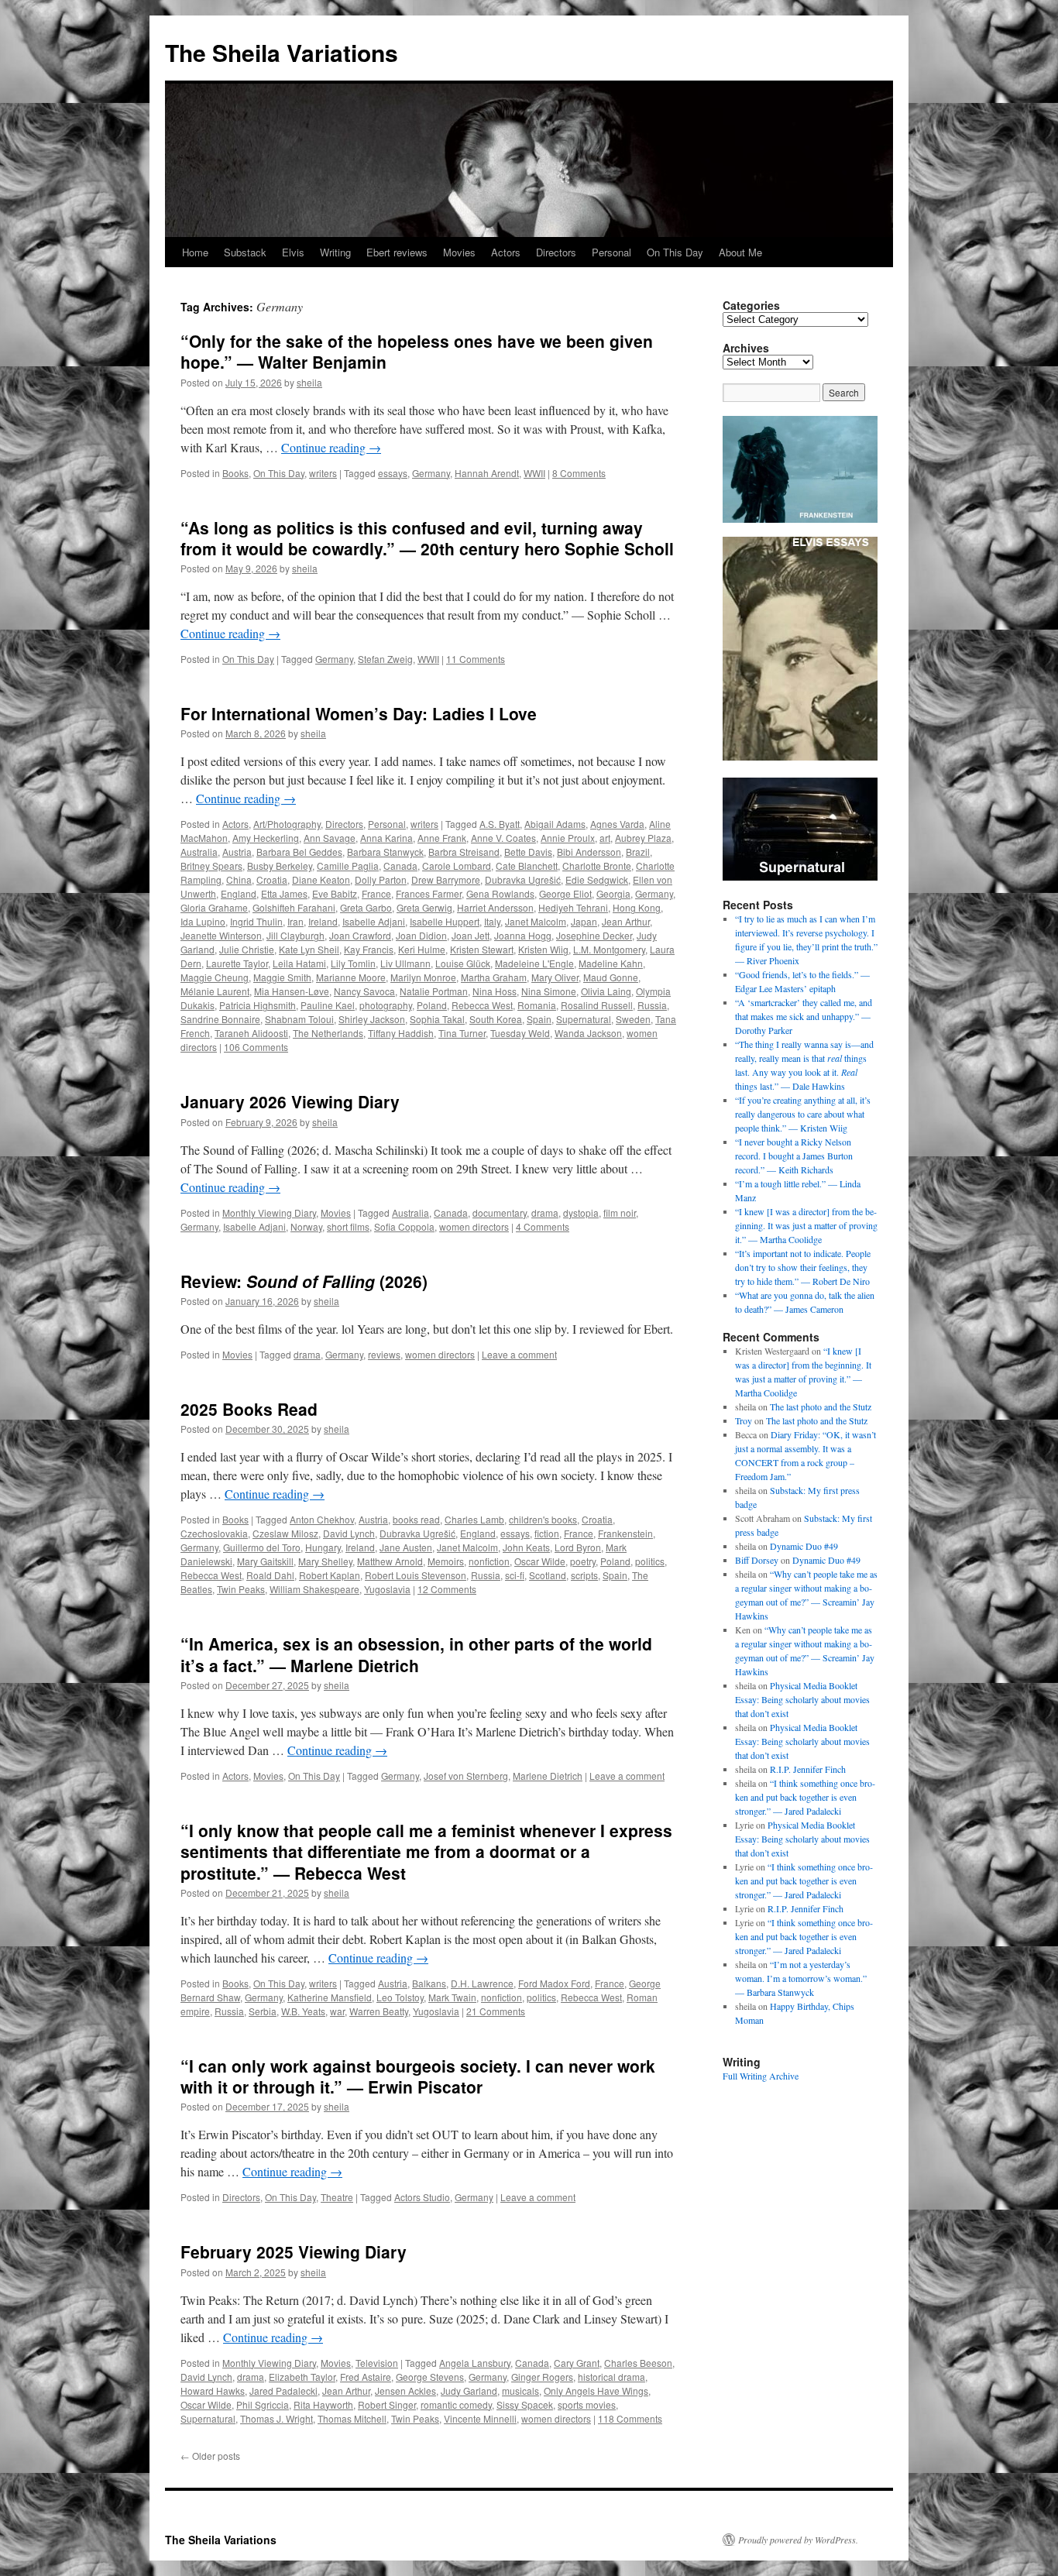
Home (195, 252)
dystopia (581, 1212)
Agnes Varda (617, 824)
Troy (744, 1420)
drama (545, 1212)
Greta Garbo (366, 907)
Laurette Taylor (237, 963)
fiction (547, 1533)
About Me (740, 252)
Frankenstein (625, 1533)
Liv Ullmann (405, 963)
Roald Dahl (270, 1575)
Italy (492, 921)
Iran (295, 921)
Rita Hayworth (323, 2404)
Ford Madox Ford (554, 1983)
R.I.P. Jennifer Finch (808, 1769)
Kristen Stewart (482, 949)
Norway (306, 1226)
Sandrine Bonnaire (220, 1019)
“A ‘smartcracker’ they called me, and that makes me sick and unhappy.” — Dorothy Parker (804, 1016)
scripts (584, 1575)
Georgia (613, 893)
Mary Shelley (325, 1561)
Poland (432, 1005)
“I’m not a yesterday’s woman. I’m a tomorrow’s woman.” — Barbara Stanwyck (801, 1978)
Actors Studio (422, 2197)
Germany (431, 473)
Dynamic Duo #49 (804, 1546)
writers (323, 473)
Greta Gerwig (424, 907)
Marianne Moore (351, 977)
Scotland (548, 1575)
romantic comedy (456, 2404)
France (376, 893)
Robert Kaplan (330, 1575)
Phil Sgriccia (263, 2404)
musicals (520, 2391)
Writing (335, 252)
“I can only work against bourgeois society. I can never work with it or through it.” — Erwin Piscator (418, 2076)
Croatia (272, 879)
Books (235, 473)
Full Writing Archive (761, 2076)
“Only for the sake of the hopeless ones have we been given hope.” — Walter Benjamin (417, 351)
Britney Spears (211, 866)
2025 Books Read (249, 1409)
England (239, 893)
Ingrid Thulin (256, 921)
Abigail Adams (555, 824)
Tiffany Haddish (401, 1033)
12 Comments (447, 1589)
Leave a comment (519, 1354)
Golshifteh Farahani (294, 907)
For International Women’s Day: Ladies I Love (359, 713)
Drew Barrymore (446, 879)
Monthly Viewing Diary (269, 1212)
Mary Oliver (555, 977)
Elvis (293, 252)
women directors (474, 1226)
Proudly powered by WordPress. (798, 2540)
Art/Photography (287, 824)
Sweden (633, 1019)
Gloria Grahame (214, 907)
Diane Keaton (321, 879)
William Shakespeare (314, 1589)
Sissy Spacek (525, 2404)
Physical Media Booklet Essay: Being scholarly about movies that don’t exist (802, 1699)
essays (393, 473)
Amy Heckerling (266, 838)
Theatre (337, 2197)
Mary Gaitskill (265, 1561)
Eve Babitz (335, 893)
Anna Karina (386, 838)
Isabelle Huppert (445, 921)
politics (650, 1561)
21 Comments (496, 2011)
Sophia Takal (437, 1019)
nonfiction (489, 1561)
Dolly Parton (381, 879)
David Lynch (349, 1533)
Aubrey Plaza (643, 838)
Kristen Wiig (543, 949)
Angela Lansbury (475, 2363)
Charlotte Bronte (597, 866)
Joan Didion (421, 935)
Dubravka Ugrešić (523, 879)
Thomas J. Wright (277, 2418)
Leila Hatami (299, 963)
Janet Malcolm (536, 921)
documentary (500, 1212)
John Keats (526, 1547)
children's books (543, 1519)
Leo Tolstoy (400, 1997)
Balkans (429, 1983)
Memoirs (446, 1561)
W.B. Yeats (303, 2011)
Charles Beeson (638, 2363)
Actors (506, 252)
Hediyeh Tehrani (573, 907)
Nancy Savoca (364, 991)
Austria (237, 852)
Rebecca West (482, 1005)
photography (386, 1005)
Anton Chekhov (322, 1519)
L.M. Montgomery (609, 949)
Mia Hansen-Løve (292, 991)
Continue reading (331, 447)
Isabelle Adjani (374, 921)
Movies (459, 252)
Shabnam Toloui (299, 1019)
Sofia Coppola (404, 1226)
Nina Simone (549, 991)
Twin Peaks (241, 1589)
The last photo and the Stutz (821, 1406)
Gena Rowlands (500, 893)
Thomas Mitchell (352, 2418)
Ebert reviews (397, 252)
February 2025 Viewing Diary (294, 2251)
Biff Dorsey (757, 1560)
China (239, 879)
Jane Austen (406, 1547)
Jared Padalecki (283, 2391)
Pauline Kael (328, 1005)
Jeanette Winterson (221, 935)
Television (377, 2363)
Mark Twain (452, 1997)
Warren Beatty (379, 2011)
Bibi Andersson (589, 852)
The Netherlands (328, 1033)
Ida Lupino (203, 921)
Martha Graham (494, 977)
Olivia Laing (606, 991)
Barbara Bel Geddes (299, 852)
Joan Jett (471, 935)
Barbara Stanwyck (385, 852)
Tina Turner (462, 1033)
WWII (534, 473)
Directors (556, 252)
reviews (384, 1354)
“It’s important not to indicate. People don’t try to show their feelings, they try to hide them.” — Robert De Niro (803, 1267)
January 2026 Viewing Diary (290, 1101)
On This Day (675, 252)
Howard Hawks (213, 2391)
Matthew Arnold (390, 1561)
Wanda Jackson (588, 1033)
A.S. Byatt (500, 824)
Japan (584, 921)
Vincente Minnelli (480, 2418)
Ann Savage (330, 838)
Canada (400, 866)
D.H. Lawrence (482, 1983)
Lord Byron (578, 1547)
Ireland (323, 921)
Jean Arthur (626, 921)
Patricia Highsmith (258, 1005)
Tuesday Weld (520, 1033)
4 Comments (543, 1226)
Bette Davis (528, 852)
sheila (309, 382)
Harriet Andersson (495, 907)
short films (348, 1226)
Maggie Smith (282, 977)
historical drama (611, 2377)
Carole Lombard (457, 866)
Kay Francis (369, 949)
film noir (620, 1212)
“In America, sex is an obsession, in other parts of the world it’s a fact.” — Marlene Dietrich (416, 1654)
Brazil (638, 852)
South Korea (496, 1019)
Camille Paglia (348, 866)
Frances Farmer (429, 893)
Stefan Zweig (385, 659)
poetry (583, 1561)
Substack (245, 252)
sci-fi (515, 1575)
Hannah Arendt (487, 473)
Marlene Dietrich (548, 1776)
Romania (537, 1005)
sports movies (587, 2404)
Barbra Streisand (464, 852)
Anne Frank (442, 838)
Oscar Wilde (540, 1561)
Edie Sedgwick (597, 879)
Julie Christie (247, 949)
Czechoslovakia (214, 1533)
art (605, 838)
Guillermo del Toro (262, 1547)
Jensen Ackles (405, 2391)
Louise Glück (463, 963)
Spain (539, 1019)
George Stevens (430, 2377)
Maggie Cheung (215, 977)
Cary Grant (577, 2363)
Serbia (263, 2011)
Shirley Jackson (372, 1019)
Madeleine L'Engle (534, 963)
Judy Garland (469, 2391)
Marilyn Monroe (423, 977)
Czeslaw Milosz (285, 1533)
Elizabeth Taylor (302, 2377)
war (337, 2011)
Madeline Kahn (611, 963)
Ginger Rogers (542, 2377)
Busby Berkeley (280, 866)
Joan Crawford (360, 935)
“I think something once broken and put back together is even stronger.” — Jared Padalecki (805, 1797)
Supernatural (584, 1019)
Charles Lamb (474, 1519)
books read (416, 1519)
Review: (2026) (304, 1281)
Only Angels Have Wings (596, 2391)
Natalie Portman (434, 991)
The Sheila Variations (282, 52)
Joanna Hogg (523, 935)
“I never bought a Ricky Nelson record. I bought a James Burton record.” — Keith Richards (794, 1156)
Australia (199, 852)
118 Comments (630, 2418)
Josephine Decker (594, 935)
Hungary (323, 1547)
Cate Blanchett (527, 866)
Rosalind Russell (597, 1005)
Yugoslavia (387, 1589)
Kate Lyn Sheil (309, 949)
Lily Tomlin (353, 963)
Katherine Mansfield (330, 1997)
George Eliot (565, 893)
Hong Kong (637, 907)
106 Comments (256, 1047)
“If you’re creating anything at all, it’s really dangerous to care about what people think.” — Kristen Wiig (803, 1114)
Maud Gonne (611, 977)
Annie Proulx (568, 838)
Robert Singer (387, 2404)
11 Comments (476, 659)
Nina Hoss (495, 991)
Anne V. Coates (503, 838)
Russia (652, 1005)
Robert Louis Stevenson (416, 1575)
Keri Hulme (422, 949)
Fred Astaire (366, 2377)
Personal (611, 252)
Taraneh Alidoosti (251, 1033)
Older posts (210, 2456)
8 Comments (579, 473)
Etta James (284, 893)
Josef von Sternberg (466, 1776)
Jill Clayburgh (295, 935)
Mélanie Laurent (215, 991)
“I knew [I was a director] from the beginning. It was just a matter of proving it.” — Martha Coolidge (806, 1225)
